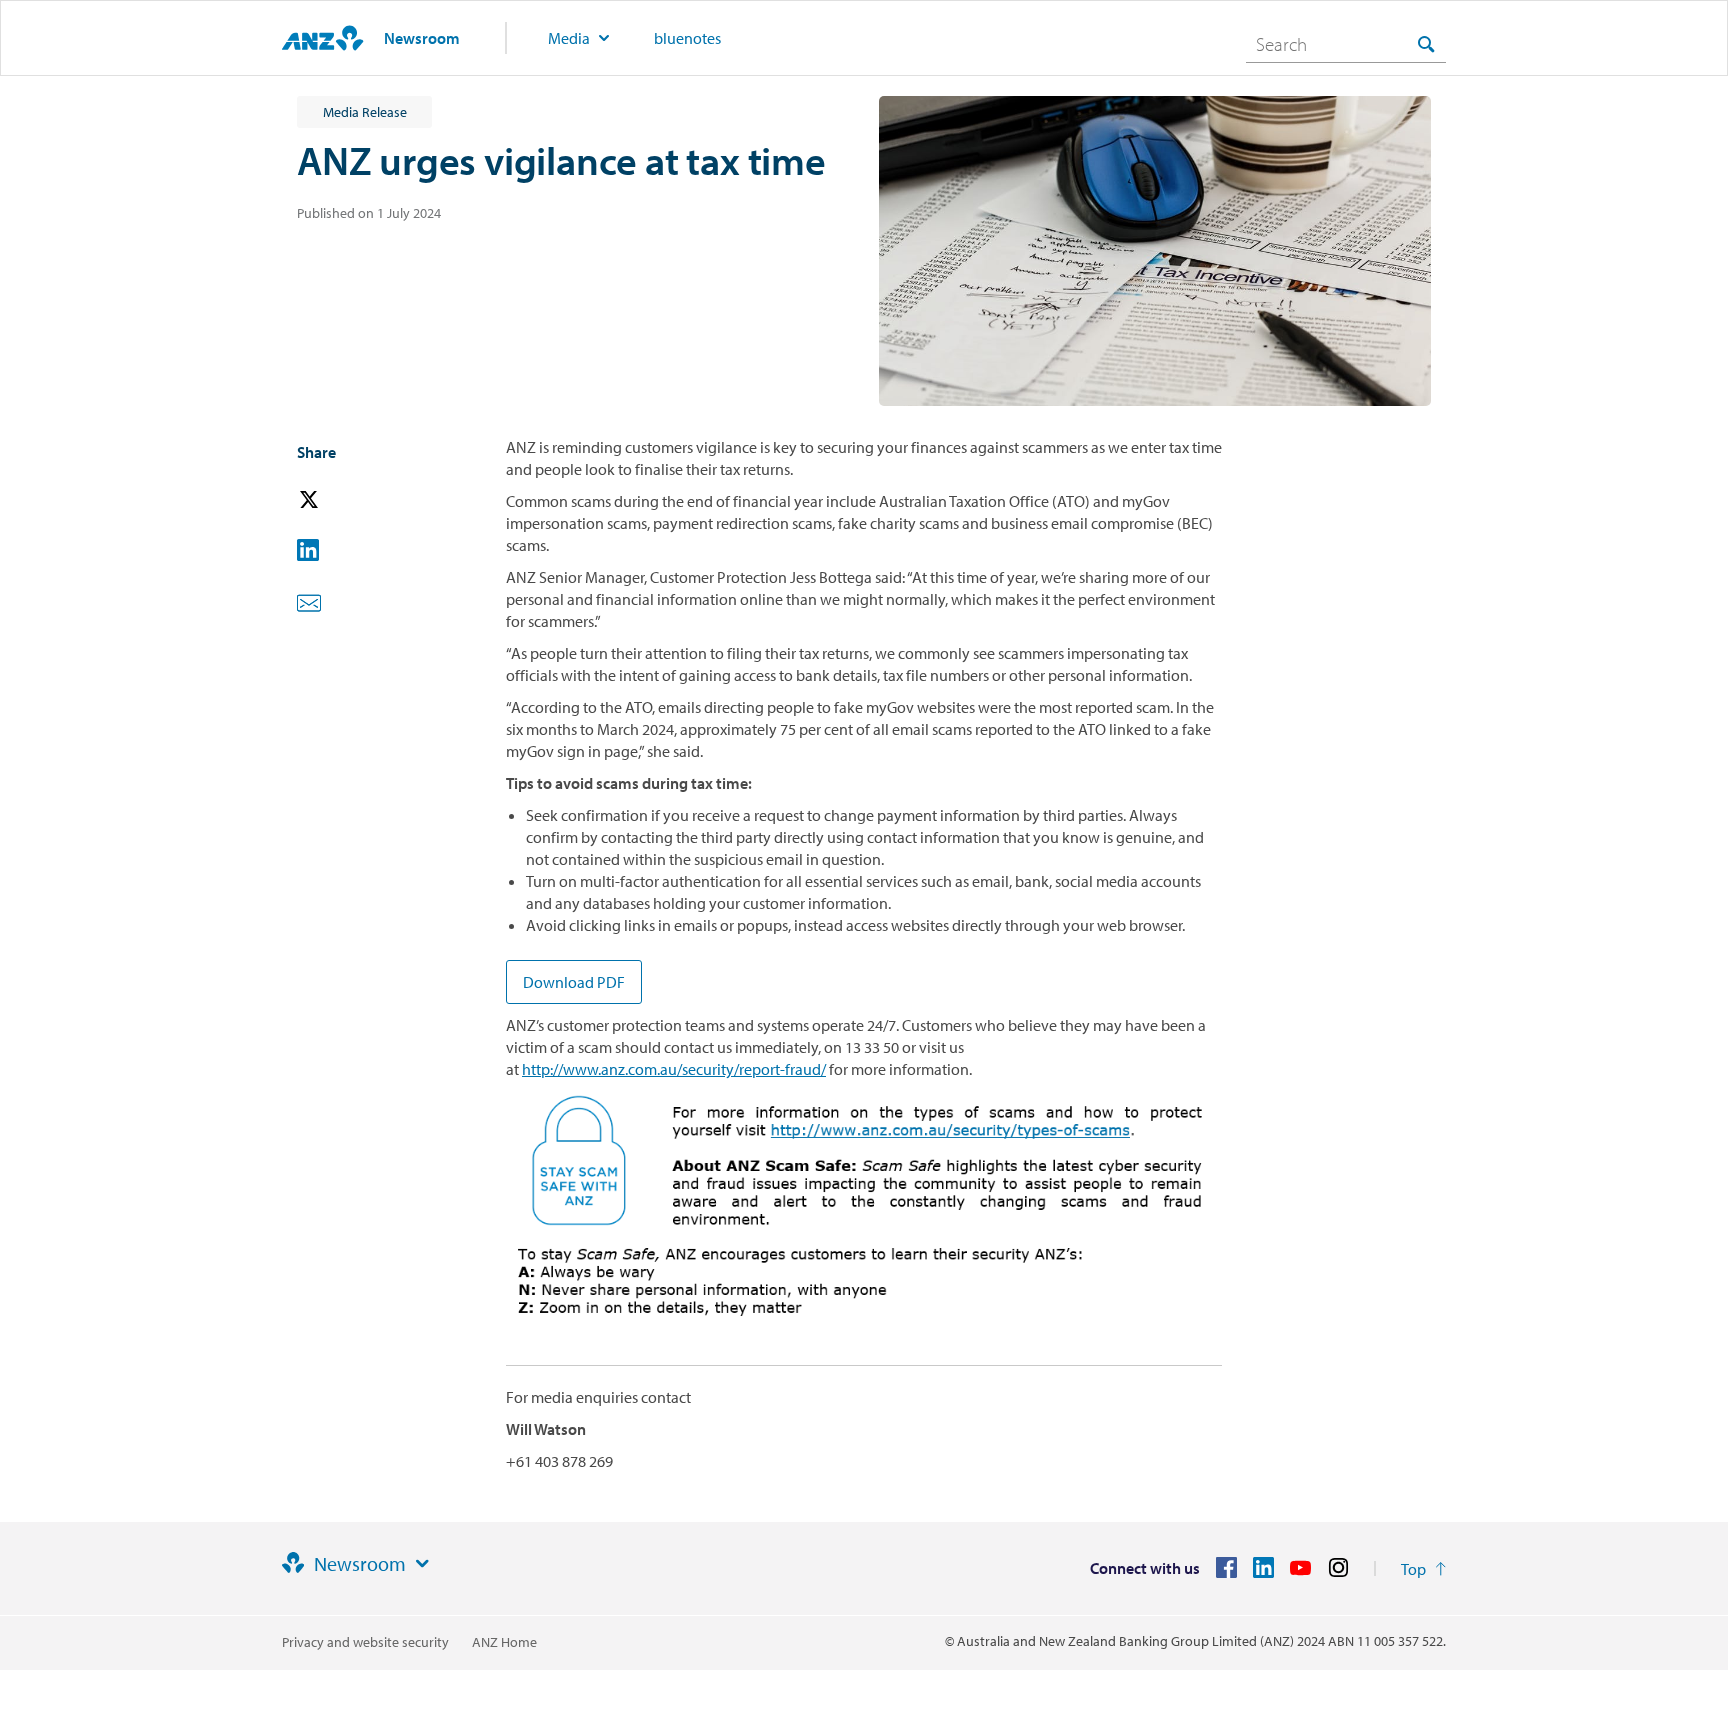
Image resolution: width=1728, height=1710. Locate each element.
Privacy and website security (365, 1642)
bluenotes (687, 38)
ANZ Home (504, 1642)
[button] (337, 500)
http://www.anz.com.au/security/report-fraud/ (674, 1069)
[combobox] (1346, 44)
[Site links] (422, 1564)
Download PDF (574, 982)
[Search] (1426, 43)
